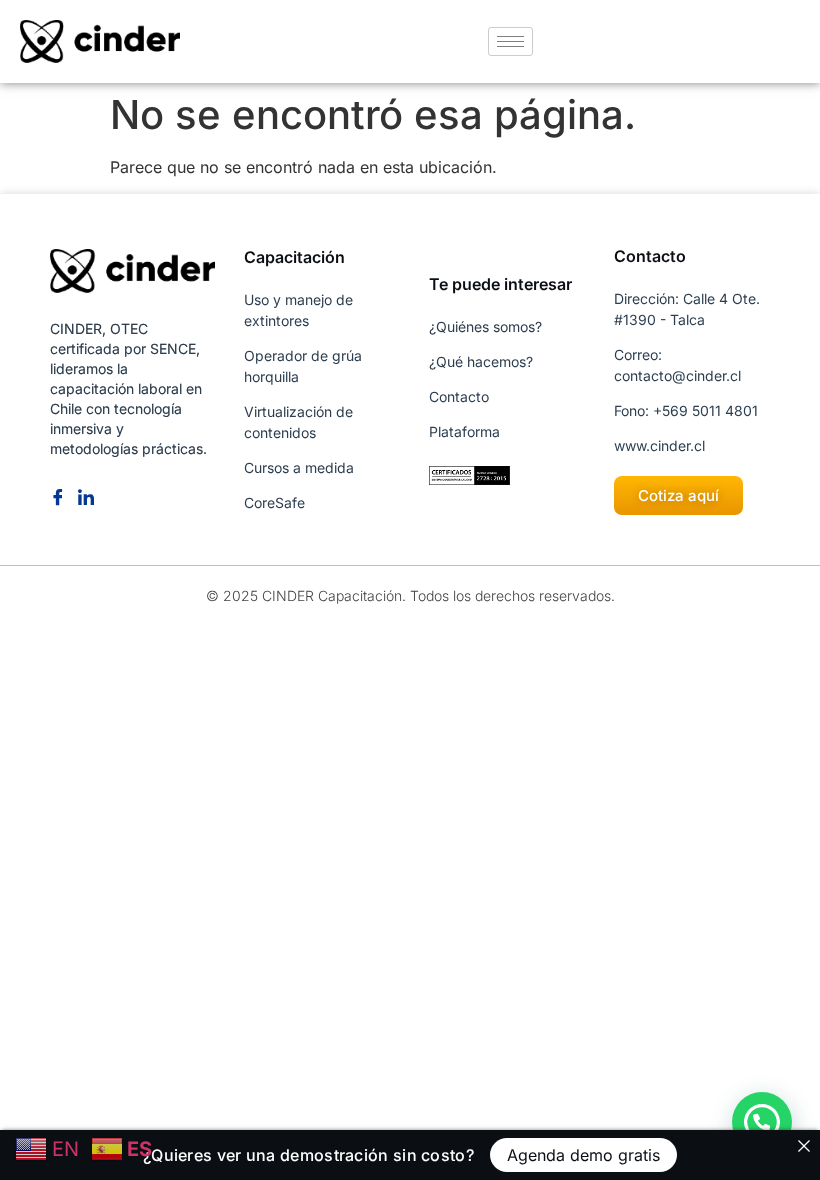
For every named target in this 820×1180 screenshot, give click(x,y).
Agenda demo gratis (583, 1155)
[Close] (804, 1146)
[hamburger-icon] (510, 41)
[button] (762, 1122)
